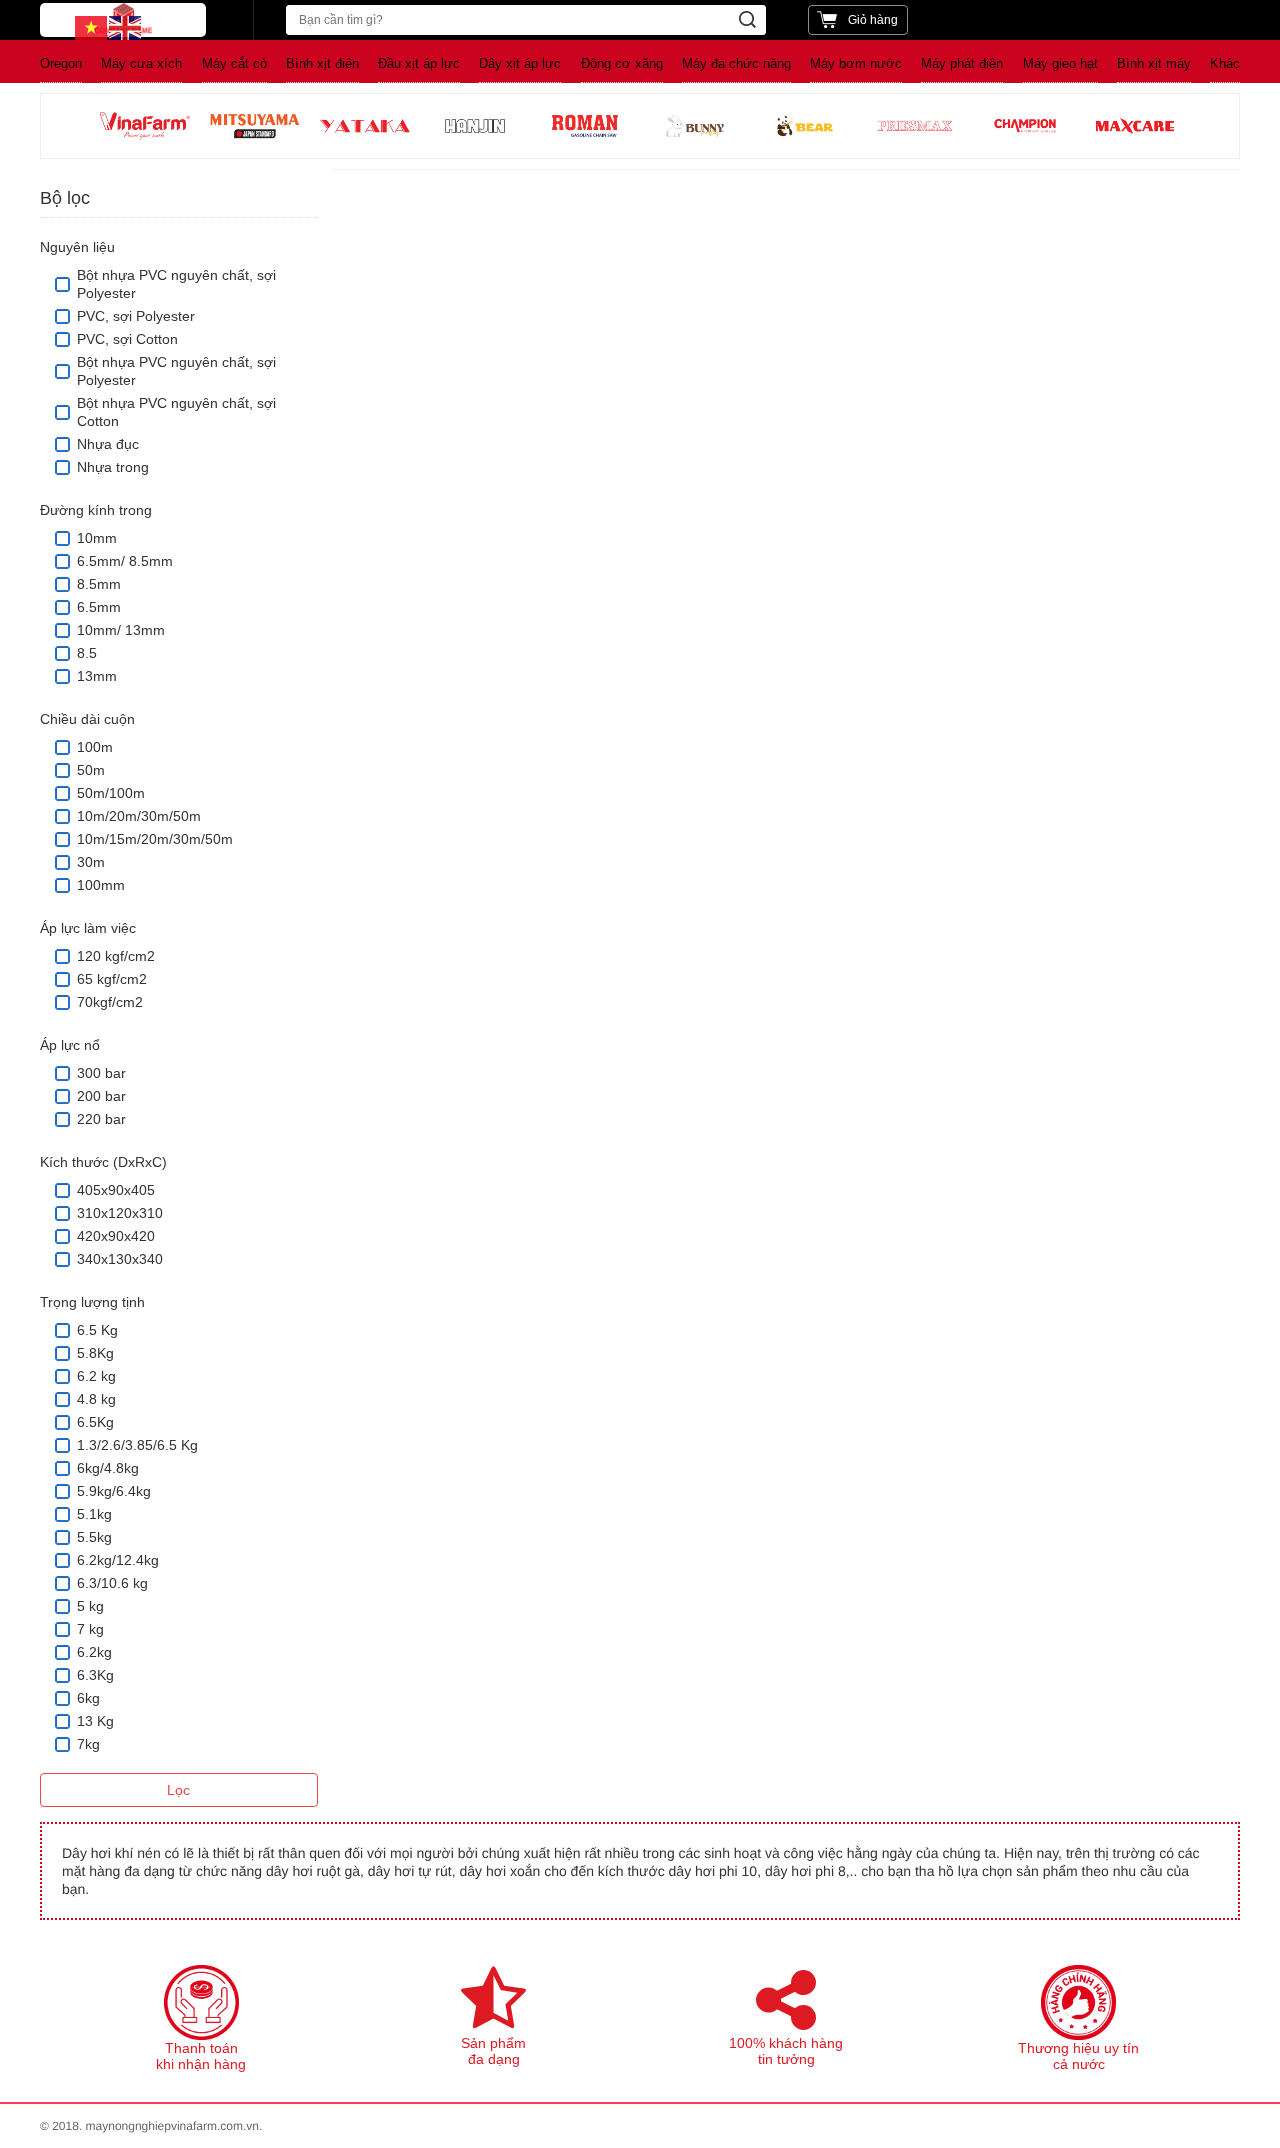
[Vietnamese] (92, 27)
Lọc (178, 1790)
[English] (126, 27)
